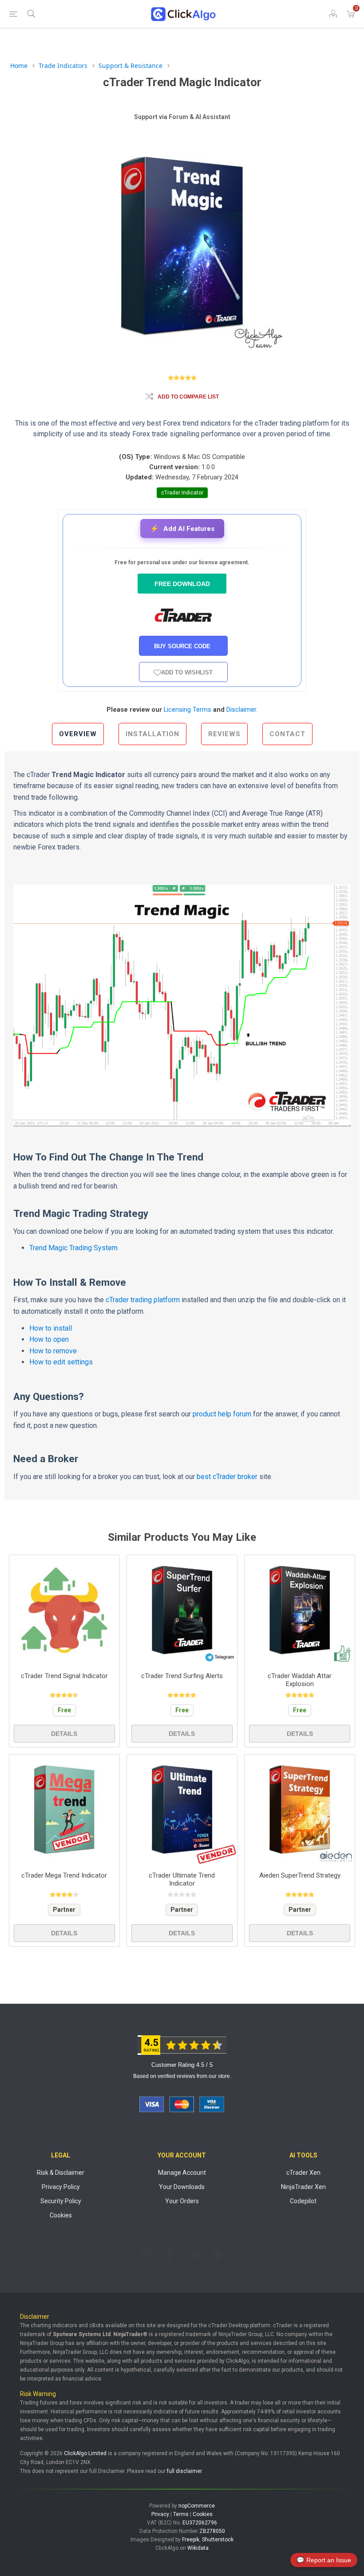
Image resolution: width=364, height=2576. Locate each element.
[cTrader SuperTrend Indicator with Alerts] (182, 1610)
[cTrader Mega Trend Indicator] (64, 1810)
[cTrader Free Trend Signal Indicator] (64, 1610)
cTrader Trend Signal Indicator (64, 1676)
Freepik (191, 2540)
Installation (152, 734)
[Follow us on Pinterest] (218, 2255)
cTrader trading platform (143, 1300)
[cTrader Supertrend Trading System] (300, 1810)
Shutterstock (218, 2540)
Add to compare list (188, 397)
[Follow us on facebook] (170, 2255)
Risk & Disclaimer (61, 2173)
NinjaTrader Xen (303, 2187)
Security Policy (61, 2201)
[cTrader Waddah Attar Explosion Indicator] (300, 1610)
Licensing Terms (188, 710)
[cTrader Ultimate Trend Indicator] (182, 1810)
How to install (51, 1328)
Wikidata (198, 2548)
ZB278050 (212, 2531)
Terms (181, 2514)
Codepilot (303, 2201)
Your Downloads (182, 2187)
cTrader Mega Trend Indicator (64, 1875)
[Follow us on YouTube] (194, 2255)
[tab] (78, 734)
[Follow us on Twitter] (146, 2255)
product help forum (222, 1414)
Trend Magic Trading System (73, 1248)
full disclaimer (184, 2471)
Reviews (224, 734)
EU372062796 (200, 2523)
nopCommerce (197, 2506)
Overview (78, 734)
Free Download (182, 584)
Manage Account (182, 2173)
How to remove (53, 1351)
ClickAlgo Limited (85, 2453)
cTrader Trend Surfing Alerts (182, 1676)
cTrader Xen (303, 2173)
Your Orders (182, 2201)
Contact (287, 734)
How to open (49, 1339)
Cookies (61, 2215)
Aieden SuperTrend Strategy (300, 1875)
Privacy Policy (61, 2187)
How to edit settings (61, 1362)
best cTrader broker (227, 1477)
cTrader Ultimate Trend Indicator (182, 1879)
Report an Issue (324, 2560)
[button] (182, 528)
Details (64, 1734)
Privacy (160, 2514)
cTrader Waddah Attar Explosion (300, 1680)
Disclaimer (241, 710)
